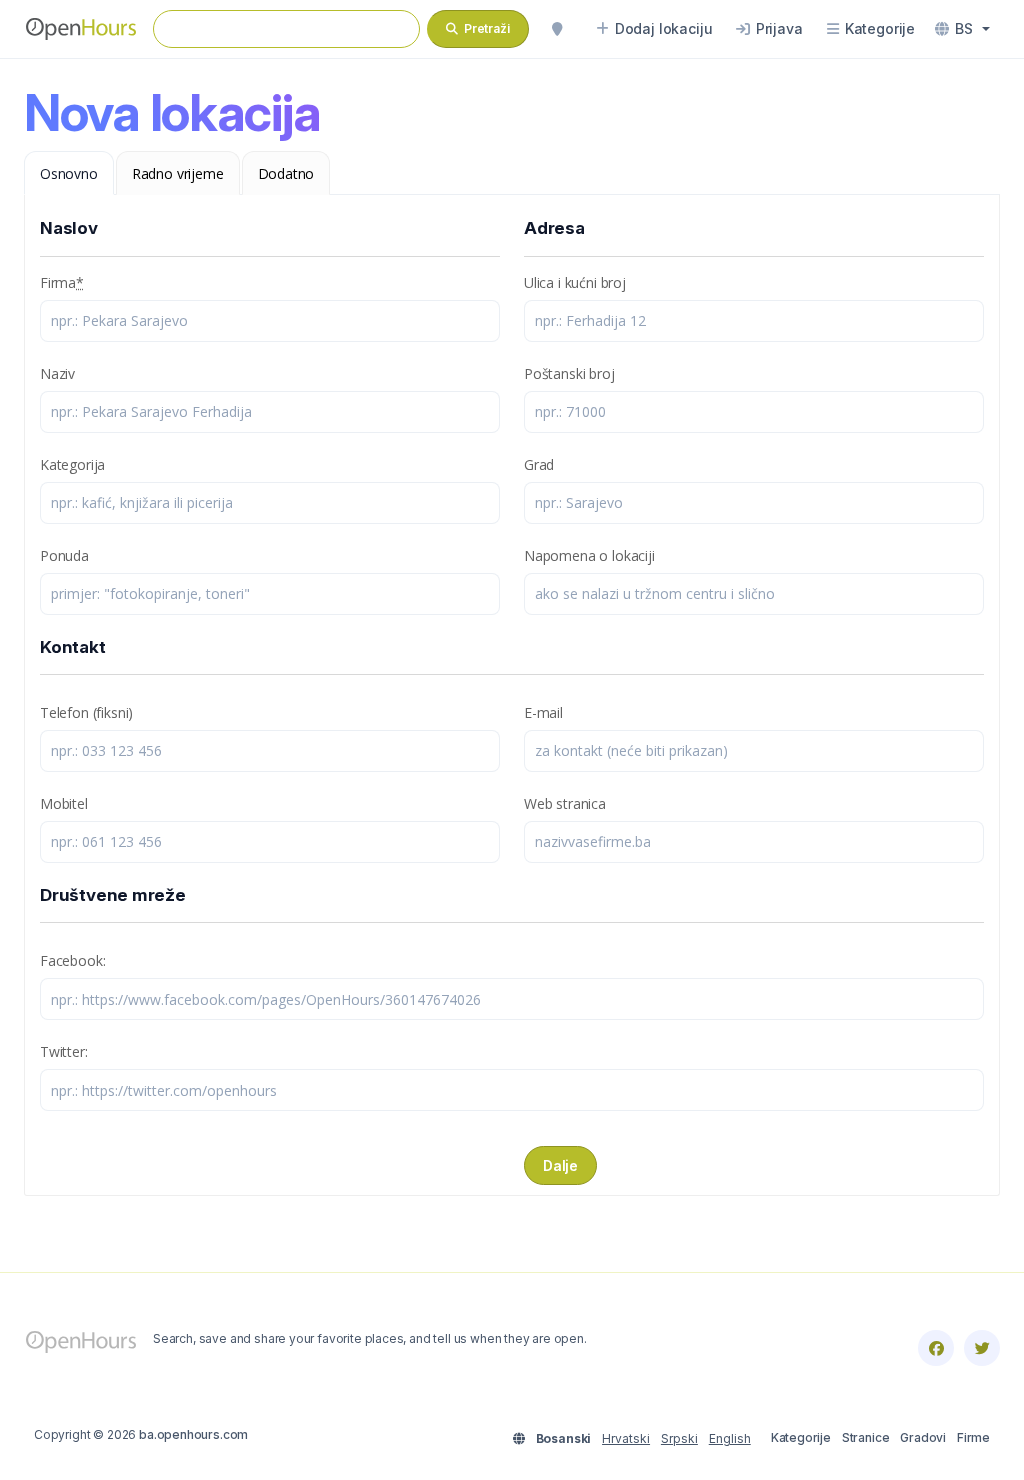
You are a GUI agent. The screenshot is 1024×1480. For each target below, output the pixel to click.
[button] (962, 29)
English (730, 1438)
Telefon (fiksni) (86, 712)
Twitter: (64, 1051)
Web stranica (565, 803)
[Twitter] (982, 1348)
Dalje (560, 1165)
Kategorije (801, 1437)
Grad (539, 464)
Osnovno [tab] (69, 173)
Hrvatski (626, 1438)
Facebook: (72, 960)
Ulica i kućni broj (575, 282)
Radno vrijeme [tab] (178, 173)
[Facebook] (936, 1348)
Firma (62, 282)
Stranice (866, 1437)
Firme (973, 1437)
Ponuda (64, 555)
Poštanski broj (569, 373)
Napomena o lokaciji (589, 555)
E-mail (543, 712)
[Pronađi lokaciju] (557, 29)
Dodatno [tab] (286, 173)
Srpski (679, 1438)
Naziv (57, 373)
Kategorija (72, 464)
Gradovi (923, 1437)
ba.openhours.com (193, 1434)
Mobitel (64, 803)
